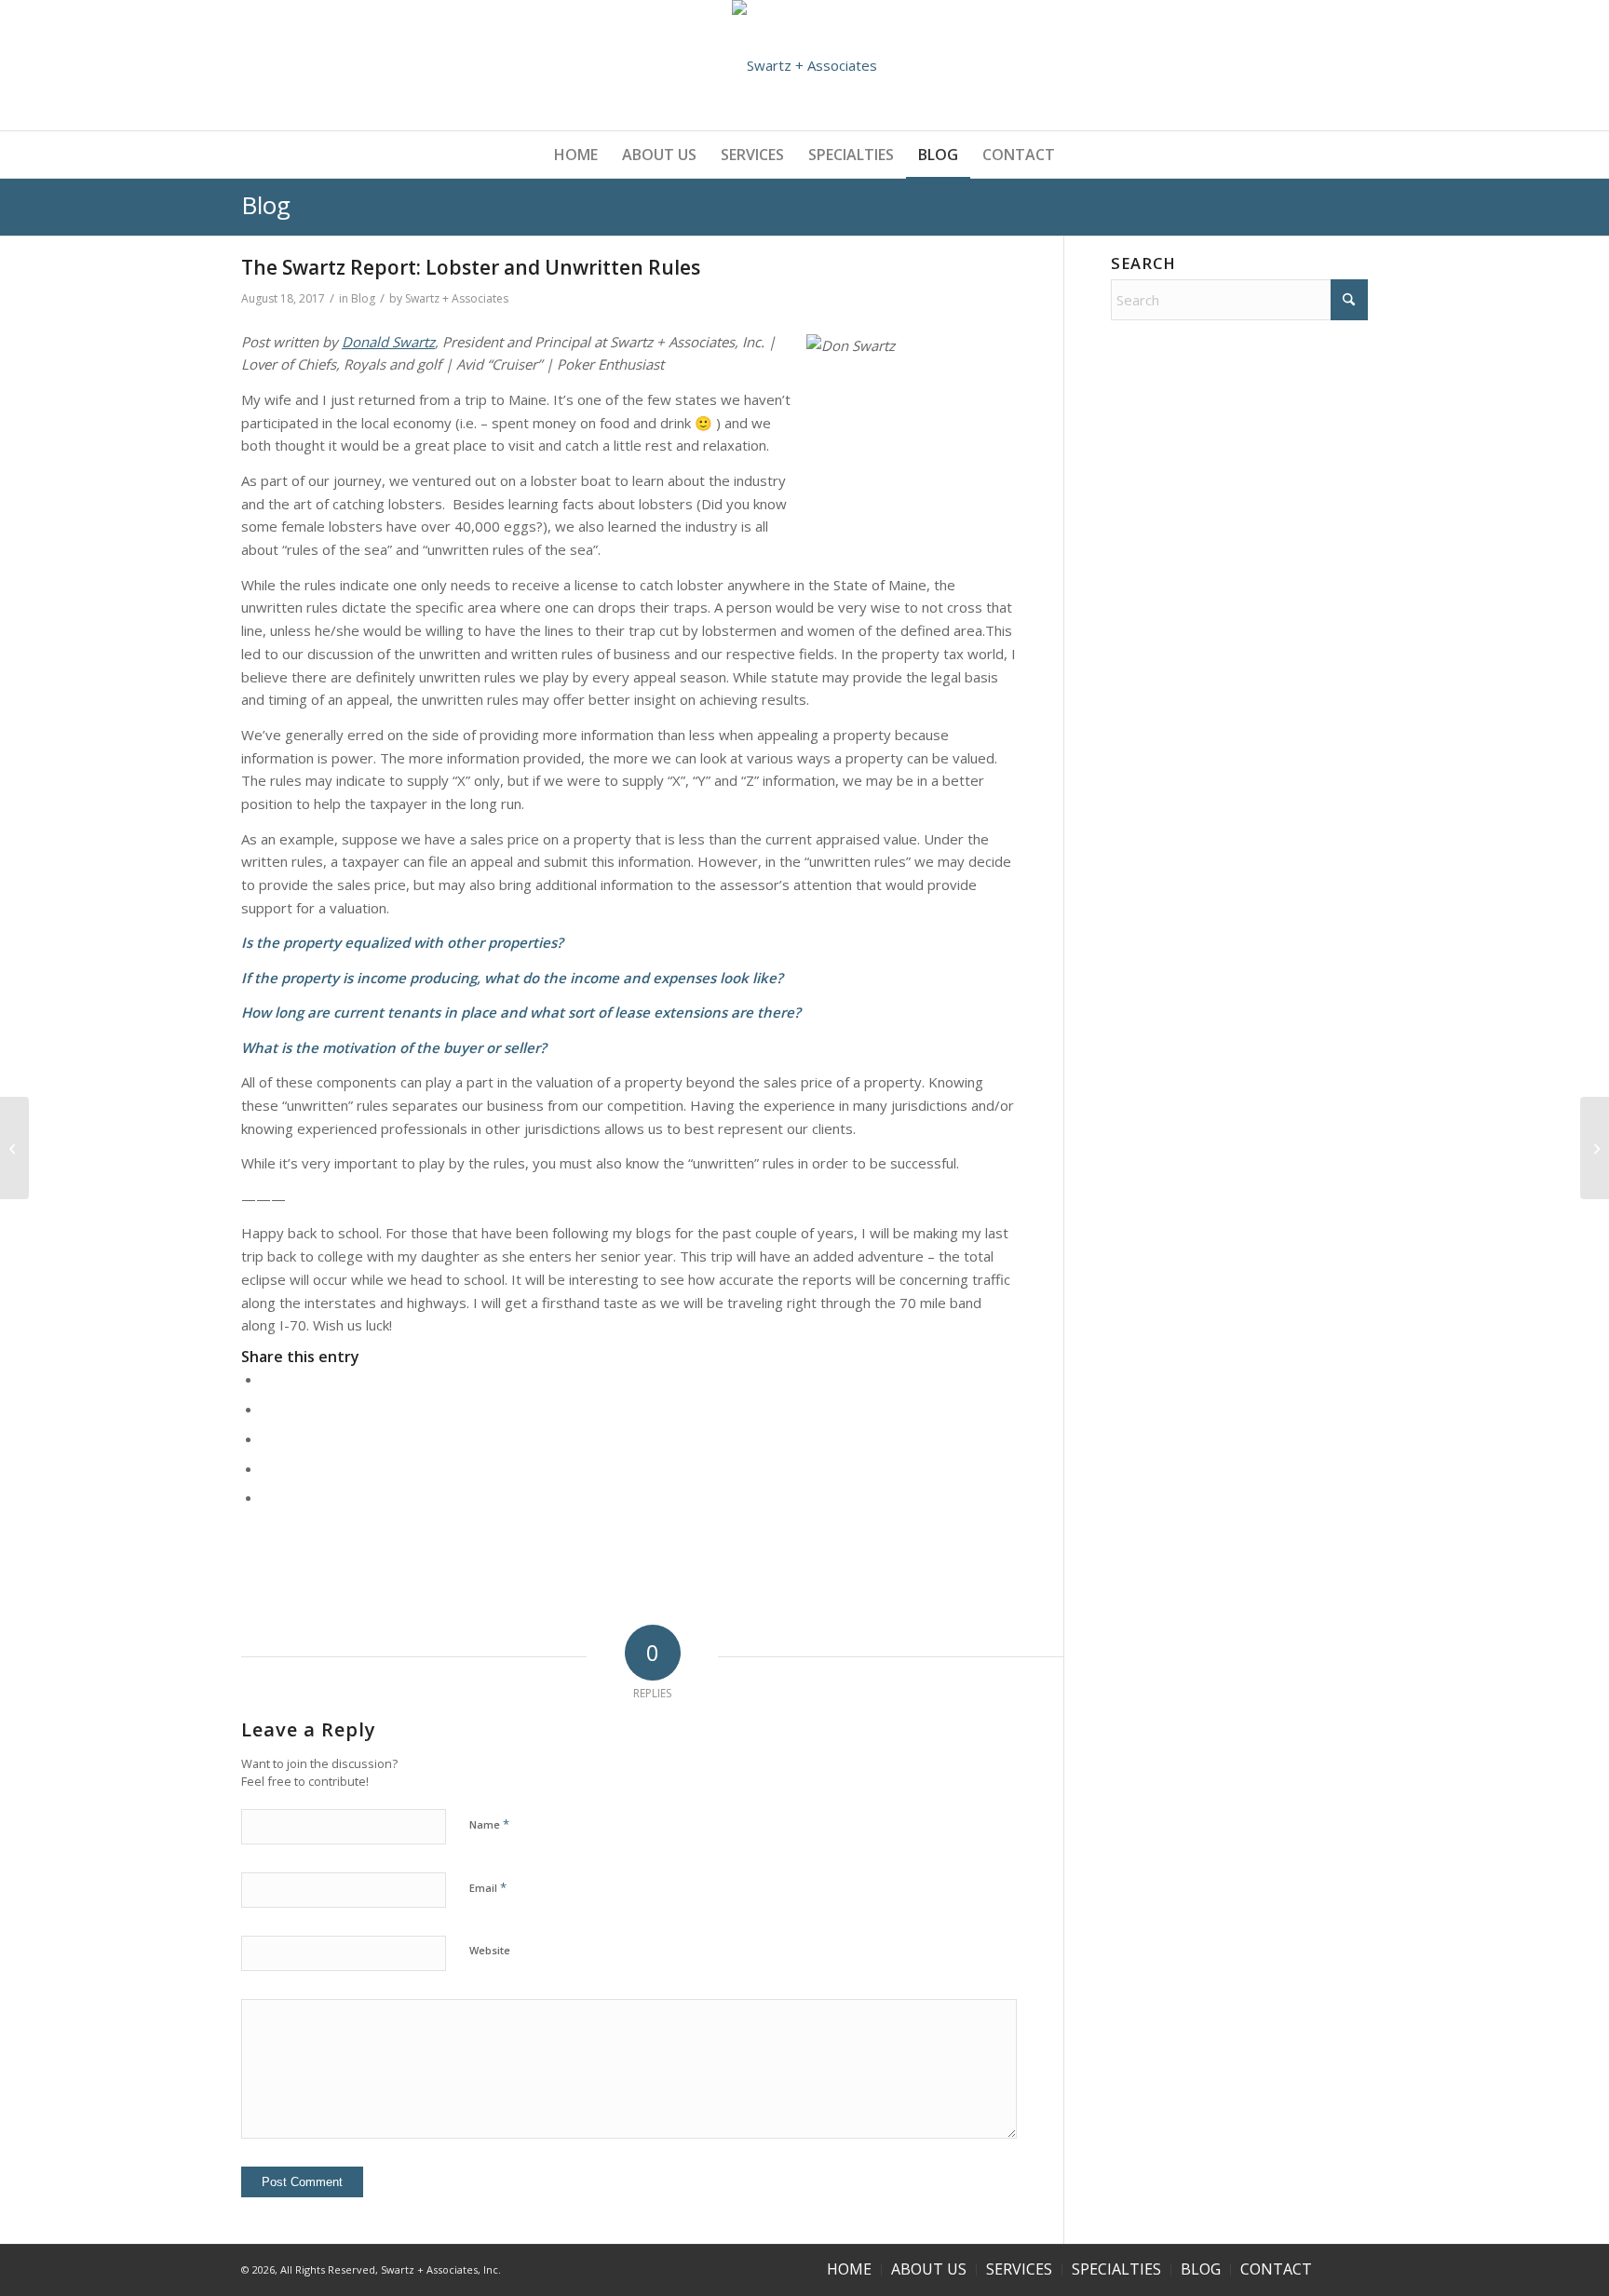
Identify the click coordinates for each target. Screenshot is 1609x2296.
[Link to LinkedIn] (1354, 2268)
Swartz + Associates (457, 298)
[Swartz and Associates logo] (804, 65)
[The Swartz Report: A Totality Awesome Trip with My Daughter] (1595, 1148)
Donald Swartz (388, 342)
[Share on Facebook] (267, 1379)
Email (488, 1887)
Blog (266, 205)
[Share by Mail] (267, 1497)
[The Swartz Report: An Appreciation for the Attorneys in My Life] (14, 1148)
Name (489, 1824)
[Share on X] (267, 1409)
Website (490, 1950)
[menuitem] (576, 155)
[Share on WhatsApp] (267, 1438)
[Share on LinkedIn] (267, 1468)
